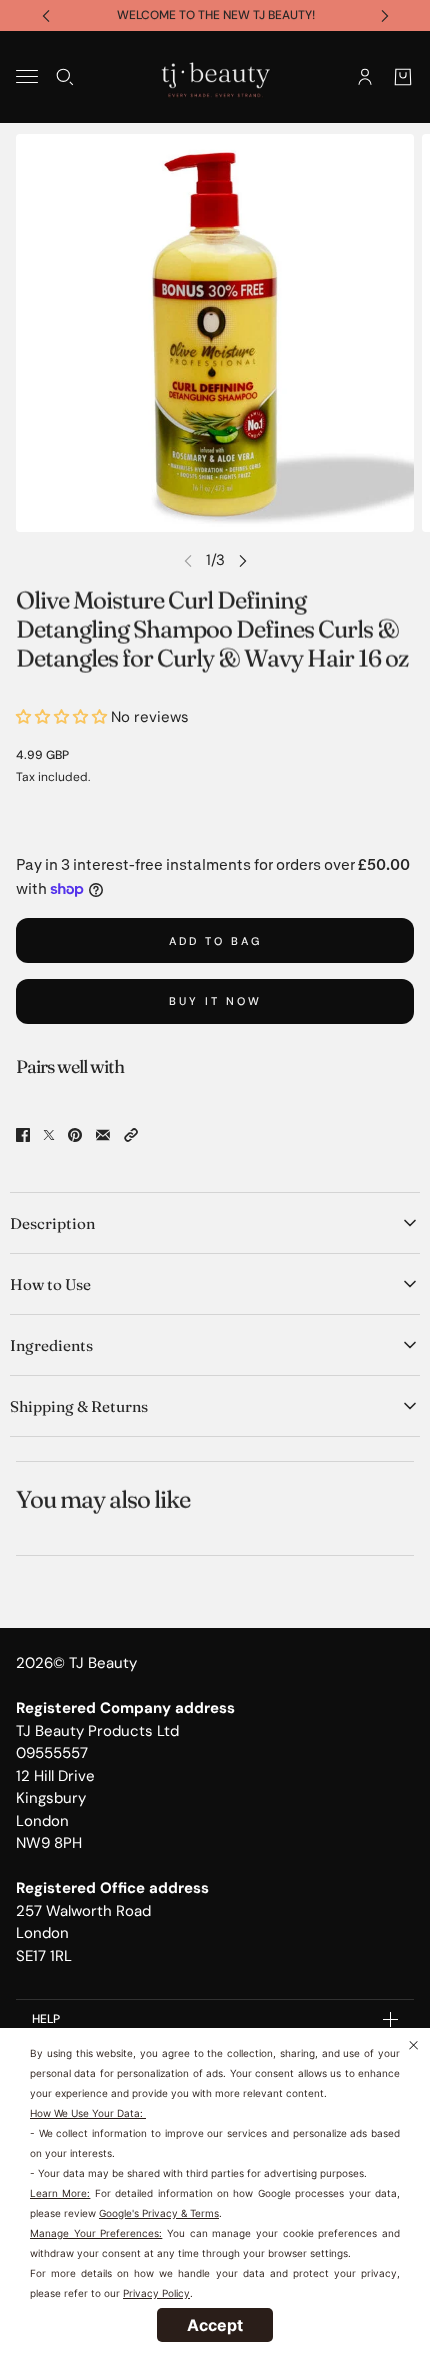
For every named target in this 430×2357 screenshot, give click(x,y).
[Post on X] (49, 1135)
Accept (215, 2325)
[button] (131, 1135)
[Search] (65, 76)
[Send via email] (103, 1135)
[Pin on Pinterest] (75, 1135)
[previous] (46, 15)
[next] (385, 15)
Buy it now (215, 1001)
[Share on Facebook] (23, 1135)
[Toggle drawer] (27, 76)
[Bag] (403, 76)
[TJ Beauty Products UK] (215, 77)
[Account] (365, 76)
